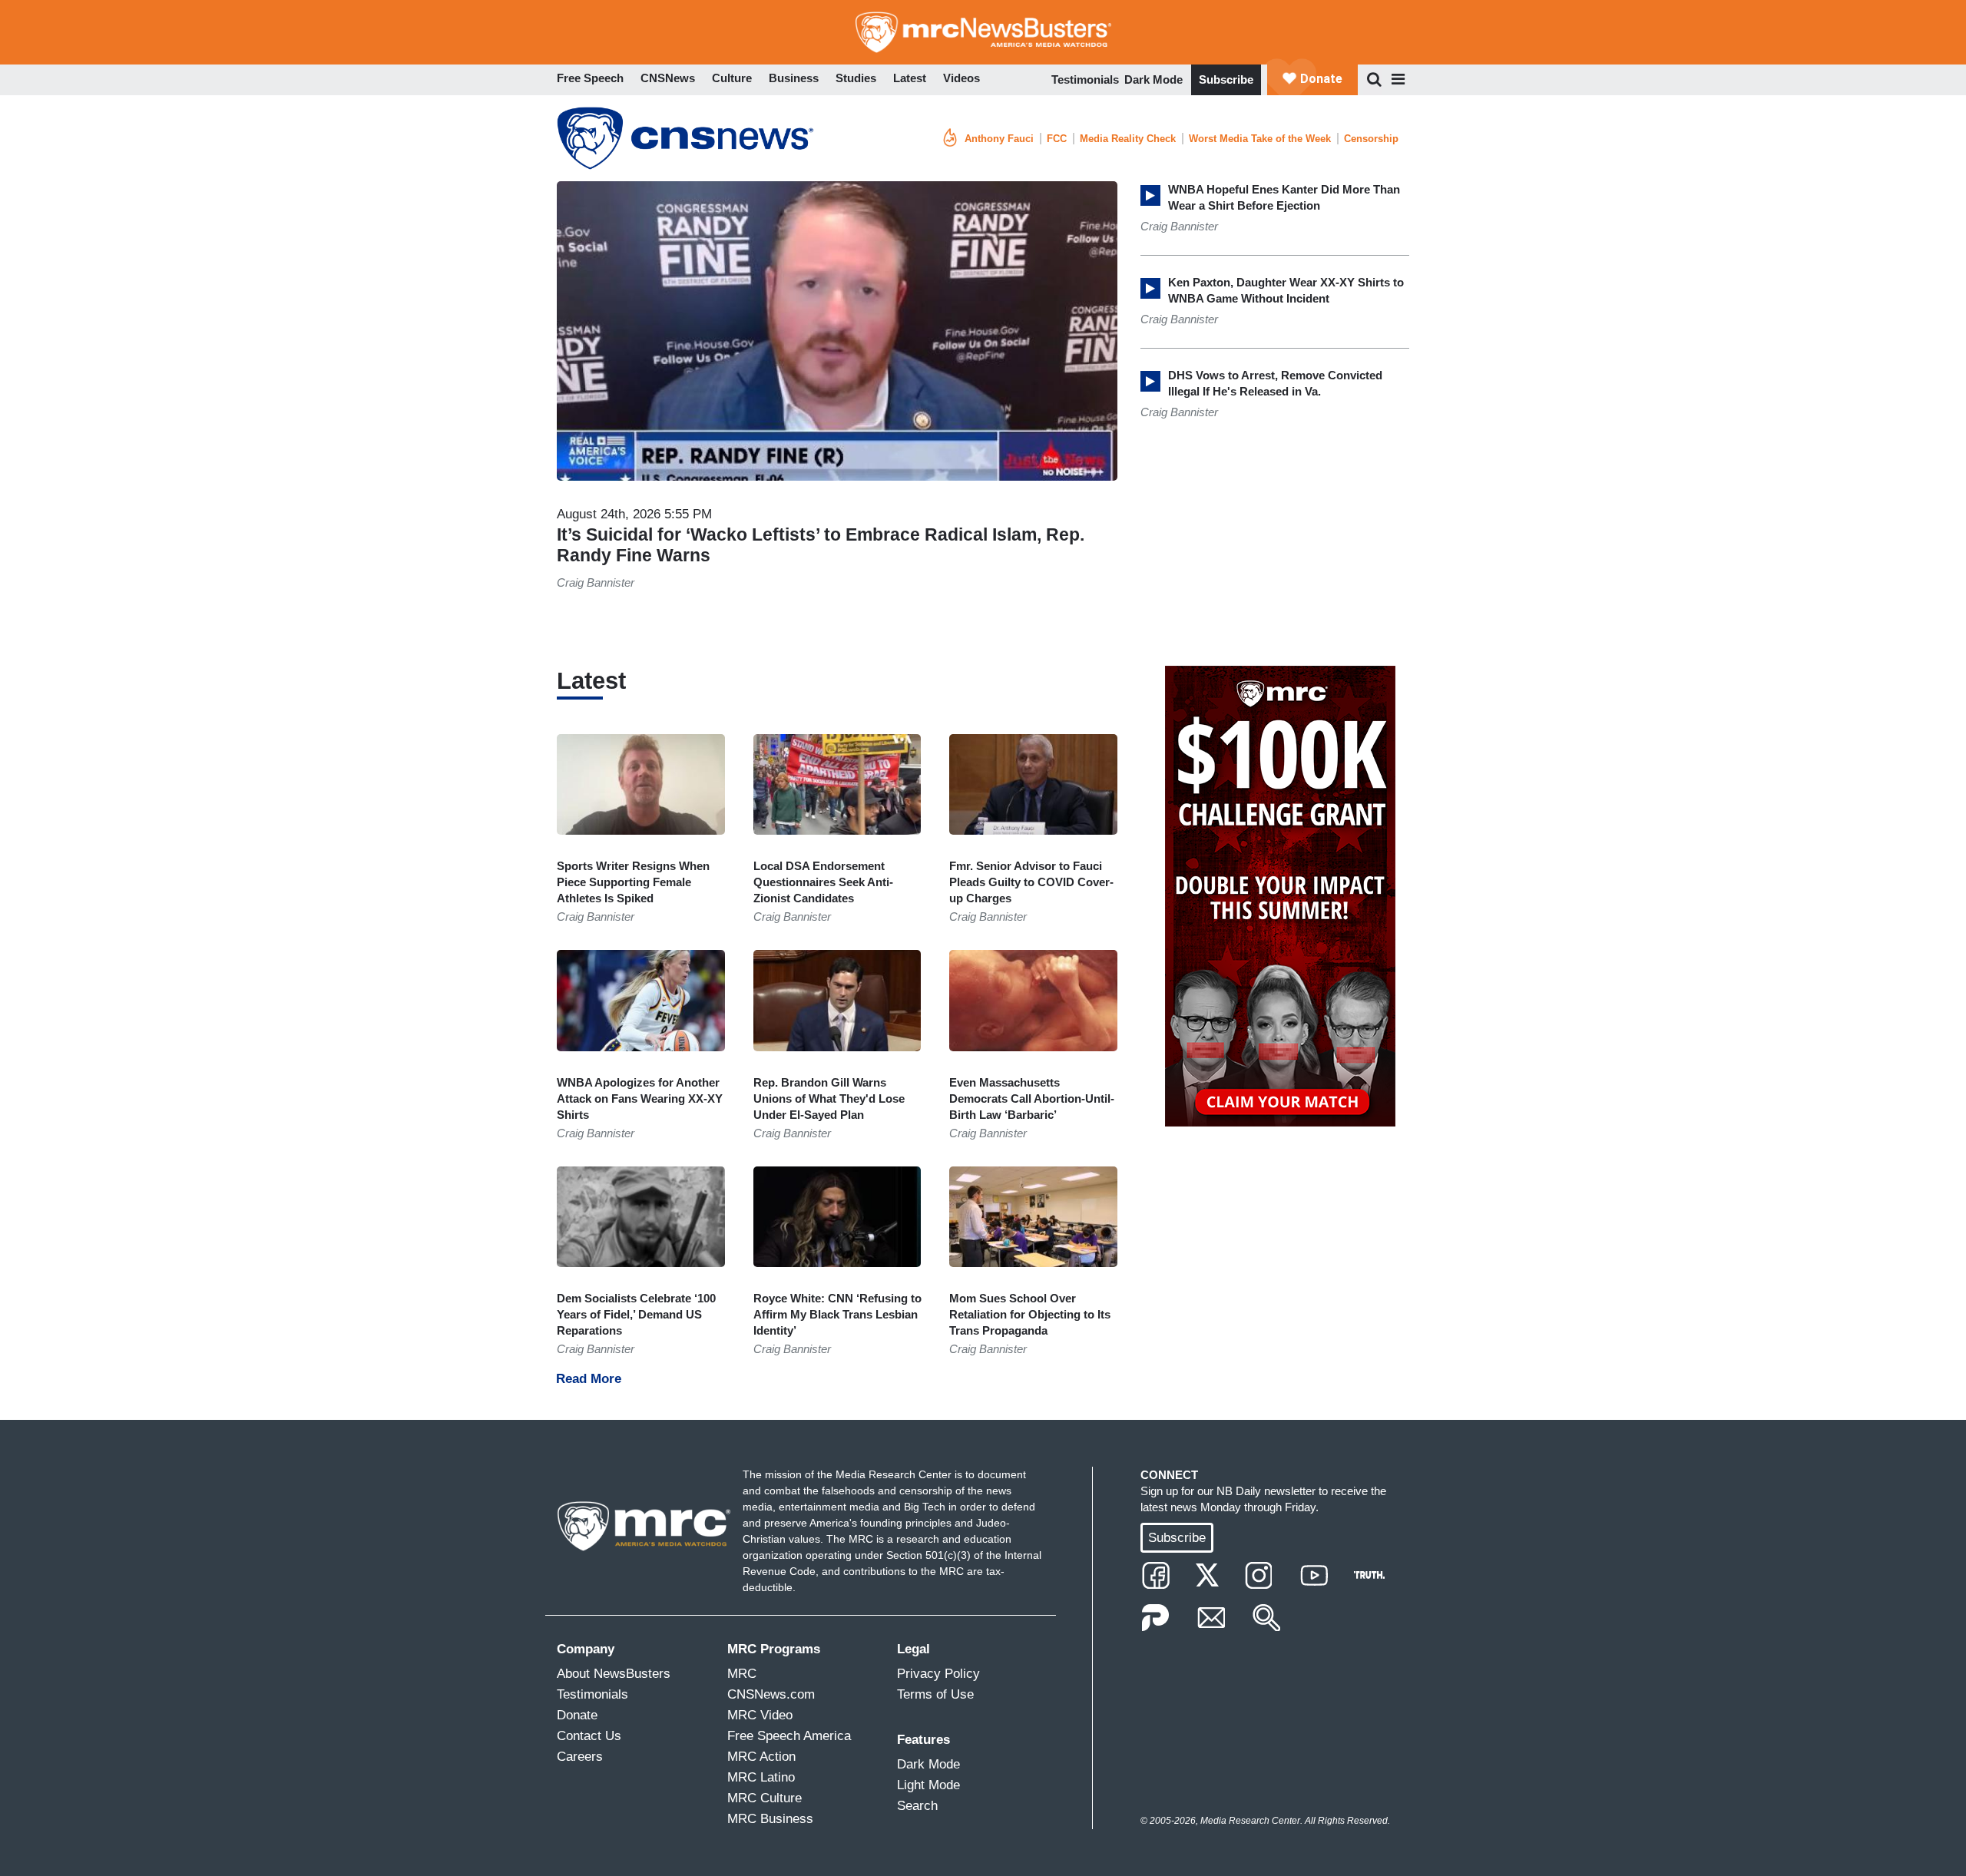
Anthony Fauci (999, 139)
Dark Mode (1153, 79)
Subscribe (1226, 79)
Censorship (1371, 139)
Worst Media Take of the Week (1260, 139)
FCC (1057, 139)
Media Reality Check (1128, 139)
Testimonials (1085, 79)
